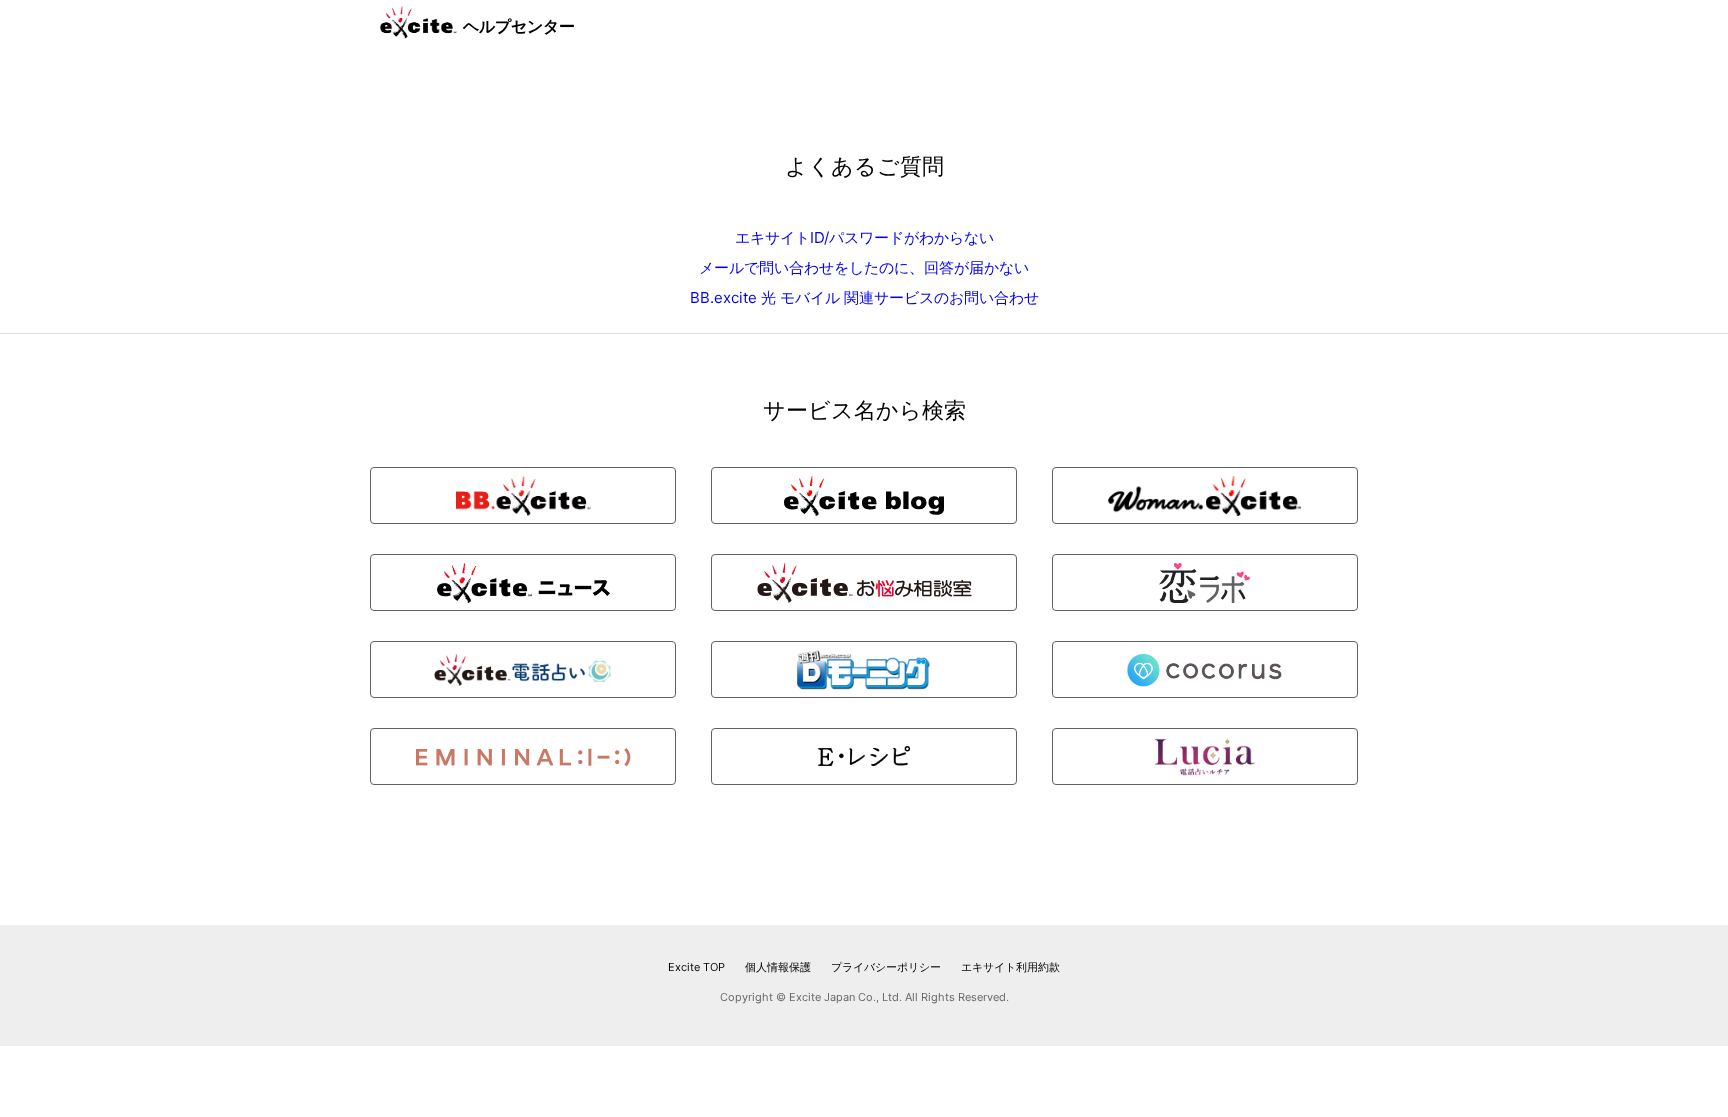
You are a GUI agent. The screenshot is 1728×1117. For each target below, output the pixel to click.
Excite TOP (696, 967)
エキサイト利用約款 (1010, 967)
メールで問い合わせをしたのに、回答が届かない (864, 267)
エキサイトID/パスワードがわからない (864, 237)
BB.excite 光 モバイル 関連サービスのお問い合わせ (864, 297)
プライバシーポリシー (886, 967)
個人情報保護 (778, 967)
